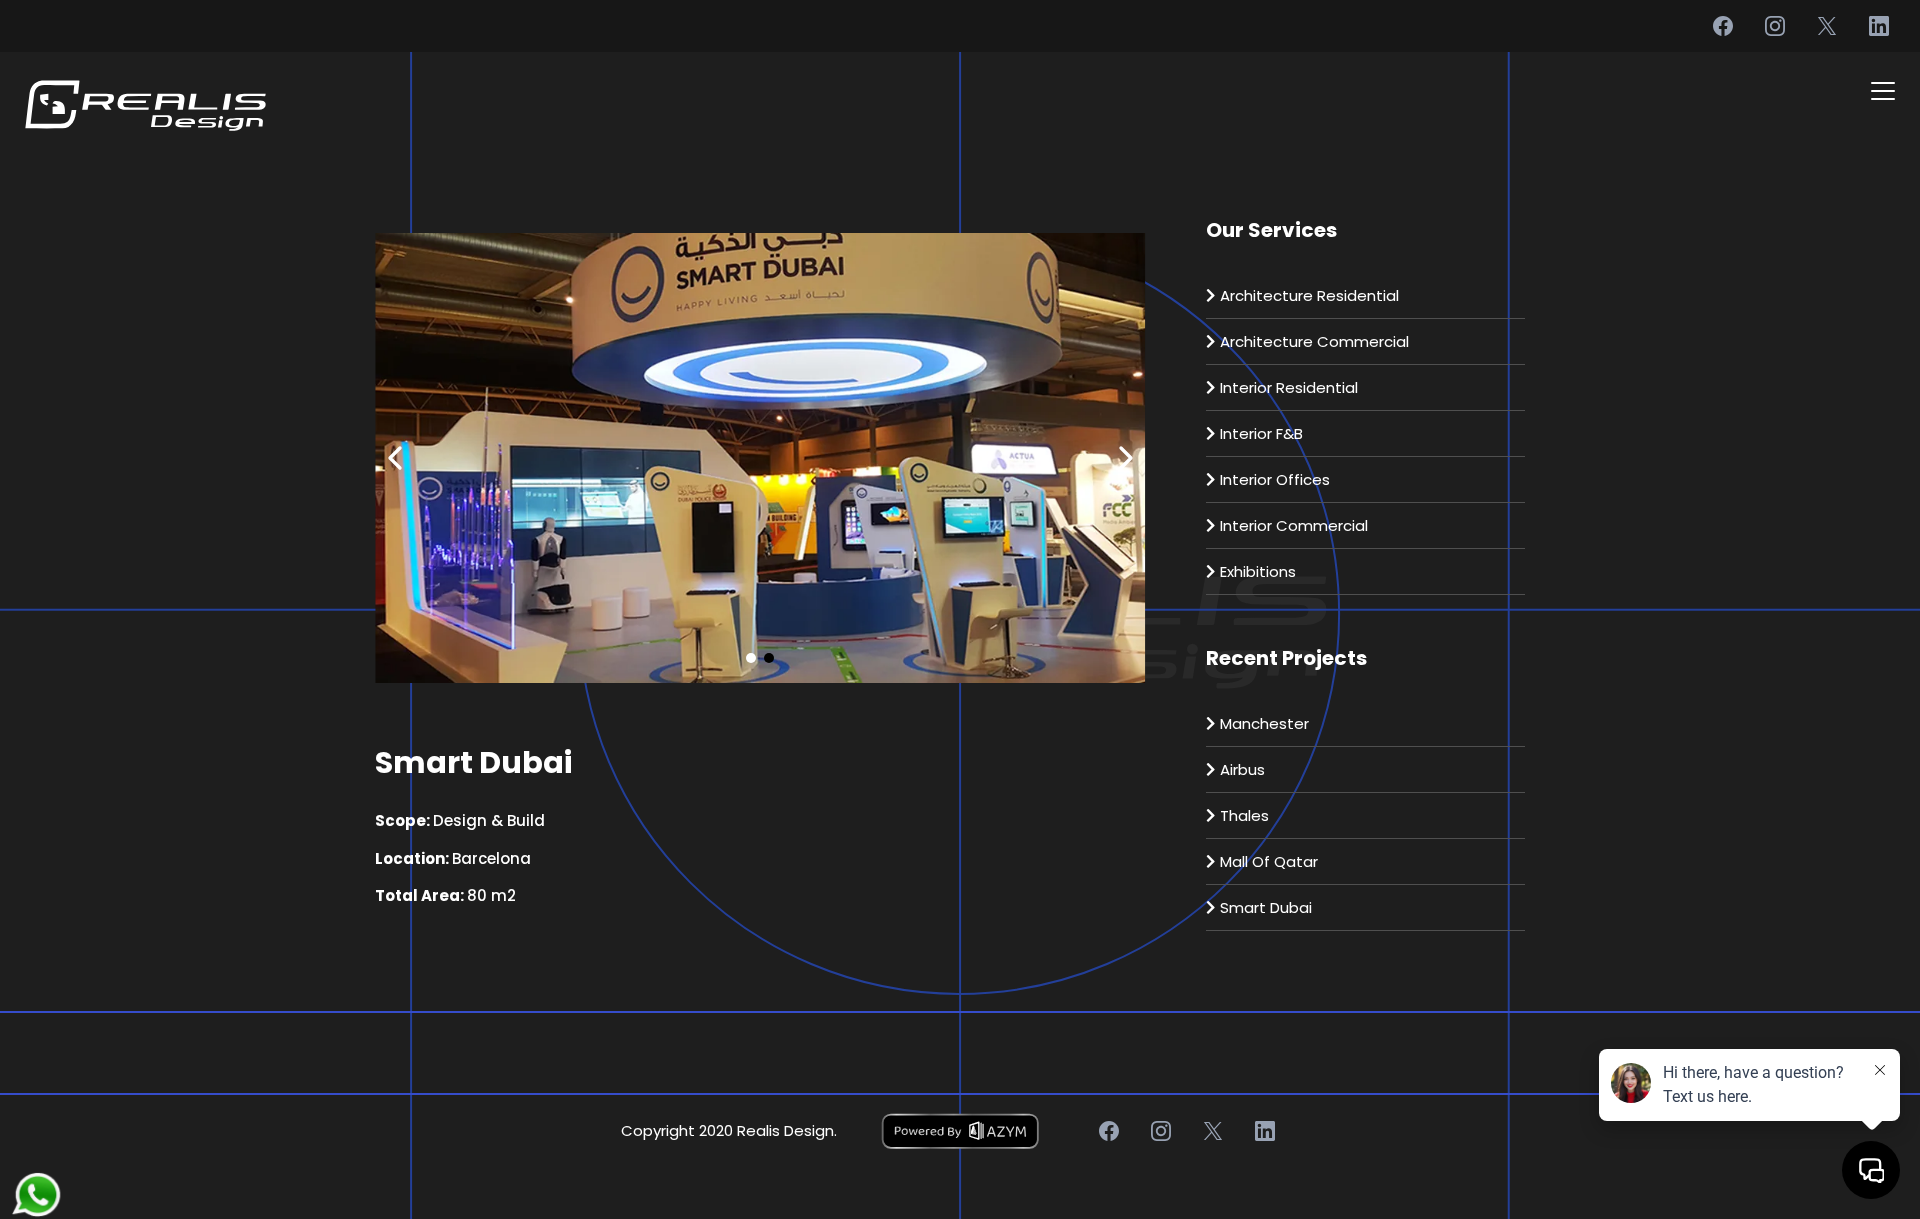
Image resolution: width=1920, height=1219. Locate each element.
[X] (1827, 26)
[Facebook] (1723, 26)
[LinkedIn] (1879, 26)
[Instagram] (1775, 26)
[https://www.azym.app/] (960, 1131)
